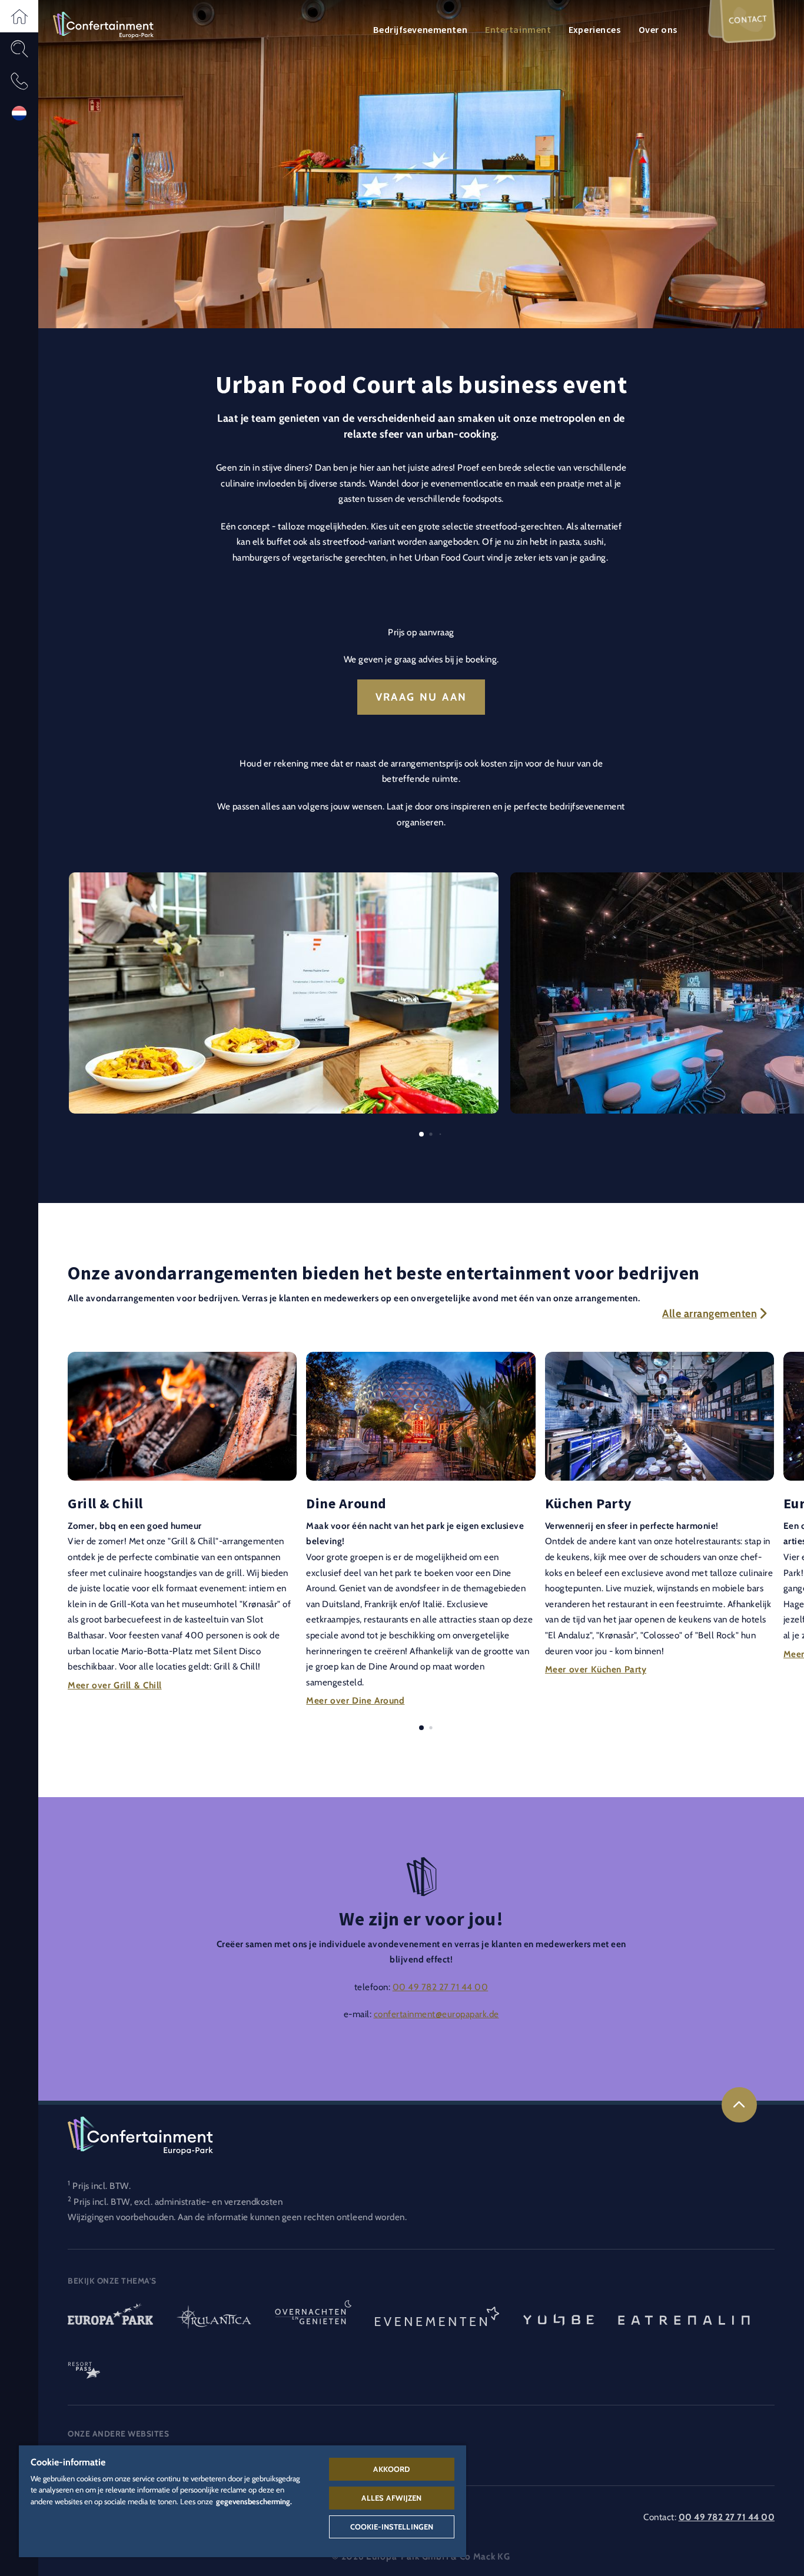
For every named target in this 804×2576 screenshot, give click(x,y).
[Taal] (19, 113)
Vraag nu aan (421, 697)
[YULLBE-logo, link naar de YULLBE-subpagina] (559, 2319)
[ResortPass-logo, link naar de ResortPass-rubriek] (84, 2365)
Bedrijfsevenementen (420, 29)
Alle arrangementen (710, 1314)
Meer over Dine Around (355, 1700)
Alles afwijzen (391, 2498)
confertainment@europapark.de (436, 2014)
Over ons (658, 29)
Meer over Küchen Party (596, 1669)
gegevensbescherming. (254, 2501)
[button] (19, 16)
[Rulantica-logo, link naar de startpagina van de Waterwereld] (214, 2319)
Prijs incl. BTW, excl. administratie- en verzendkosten (178, 2202)
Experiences (594, 29)
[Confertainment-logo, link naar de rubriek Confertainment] (103, 24)
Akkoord (391, 2469)
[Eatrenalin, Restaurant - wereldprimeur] (684, 2319)
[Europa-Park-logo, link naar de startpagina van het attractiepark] (110, 2319)
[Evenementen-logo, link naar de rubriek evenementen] (437, 2319)
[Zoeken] (19, 49)
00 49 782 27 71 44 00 (441, 1987)
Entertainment (518, 29)
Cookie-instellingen (392, 2527)
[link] (739, 2105)
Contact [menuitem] (748, 19)
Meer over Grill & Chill (115, 1684)
